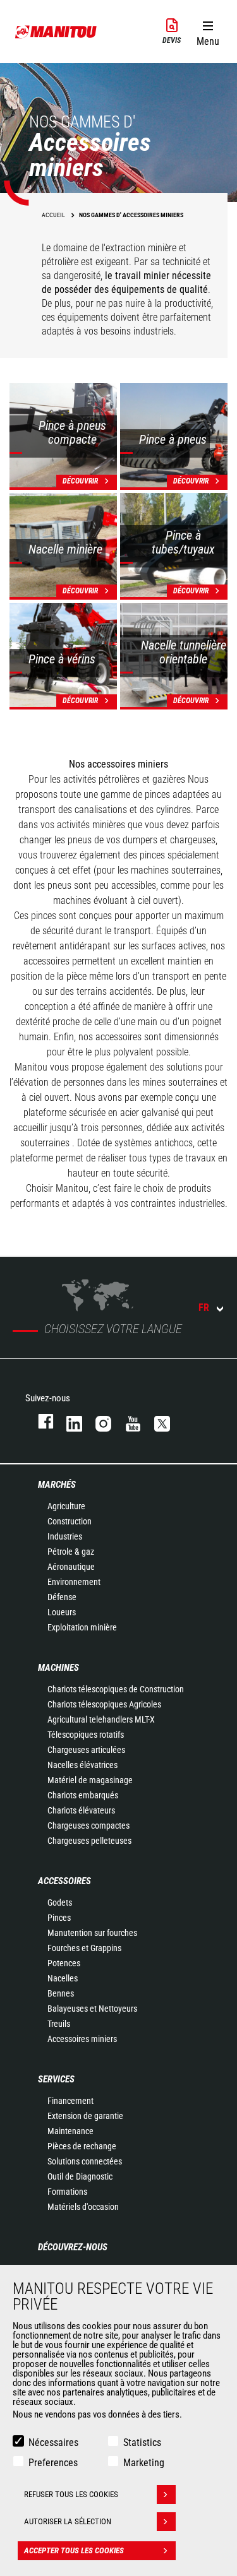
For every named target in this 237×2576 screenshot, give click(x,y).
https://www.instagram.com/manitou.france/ (97, 1421)
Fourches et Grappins (84, 1948)
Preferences (53, 2463)
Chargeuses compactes (88, 1825)
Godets (60, 1902)
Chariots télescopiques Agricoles (104, 1704)
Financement (70, 2101)
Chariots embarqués (83, 1795)
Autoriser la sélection (68, 2521)
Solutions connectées (85, 2161)
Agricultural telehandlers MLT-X (101, 1719)
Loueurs (62, 1612)
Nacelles (63, 1978)
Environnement (74, 1582)
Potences (64, 1963)
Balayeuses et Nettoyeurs (92, 2009)
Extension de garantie (85, 2116)
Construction (70, 1521)
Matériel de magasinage (90, 1780)
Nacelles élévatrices (82, 1765)
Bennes (61, 1993)
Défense (62, 1597)
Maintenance (70, 2131)
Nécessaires (53, 2442)
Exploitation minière (82, 1627)
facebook (39, 1421)
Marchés (57, 1485)
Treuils (59, 2024)
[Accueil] (56, 32)
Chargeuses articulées (86, 1750)
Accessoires (64, 1881)
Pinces (59, 1918)
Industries (65, 1536)
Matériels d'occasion (83, 2207)
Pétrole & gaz (71, 1552)
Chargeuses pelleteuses (89, 1841)
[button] (208, 31)
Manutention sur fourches (92, 1933)
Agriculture (66, 1506)
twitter (156, 1421)
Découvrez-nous (73, 2247)
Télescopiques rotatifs (86, 1735)
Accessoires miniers (82, 2039)
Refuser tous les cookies (71, 2494)
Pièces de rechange (82, 2146)
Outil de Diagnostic (80, 2176)
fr (204, 1308)
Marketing (144, 2463)
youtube (127, 1421)
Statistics (142, 2442)
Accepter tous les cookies (74, 2550)
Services (56, 2079)
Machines (58, 1668)
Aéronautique (71, 1567)
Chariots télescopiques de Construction (116, 1689)
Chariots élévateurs (81, 1810)
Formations (67, 2192)
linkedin (68, 1421)
